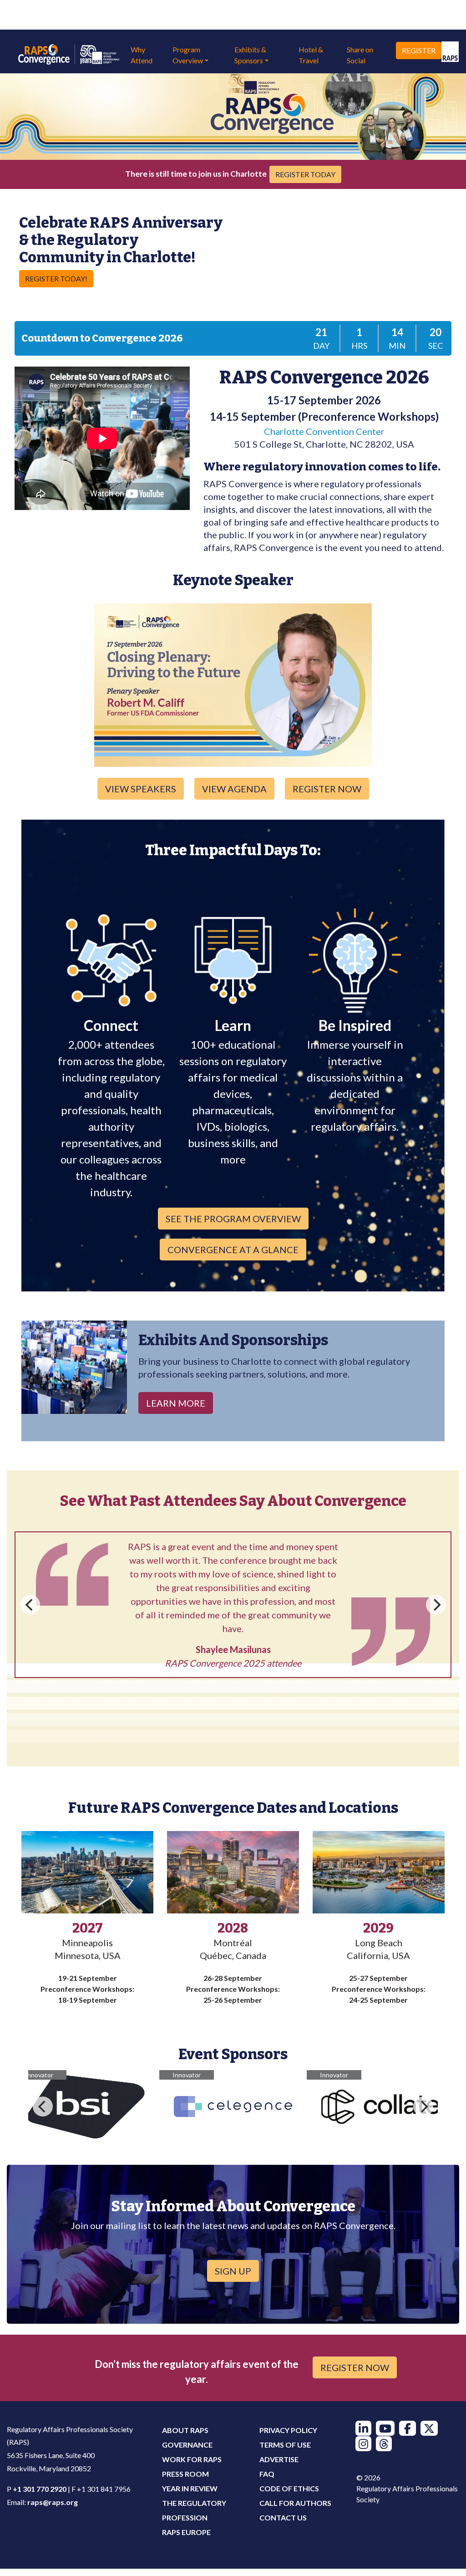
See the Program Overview (233, 1219)
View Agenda (234, 789)
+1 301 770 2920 (40, 2489)
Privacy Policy (288, 2430)
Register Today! (56, 278)
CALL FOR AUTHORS (295, 2503)
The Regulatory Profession (194, 2510)
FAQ (267, 2474)
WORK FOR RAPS (192, 2459)
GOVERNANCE (187, 2445)
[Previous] (30, 1639)
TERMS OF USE (285, 2445)
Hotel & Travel (311, 55)
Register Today (305, 174)
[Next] (436, 1639)
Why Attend (142, 55)
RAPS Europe (186, 2532)
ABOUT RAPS (185, 2430)
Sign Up (233, 2271)
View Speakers (141, 789)
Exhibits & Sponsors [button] (250, 55)
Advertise (279, 2459)
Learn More (176, 1403)
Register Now (327, 789)
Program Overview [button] (188, 55)
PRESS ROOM (185, 2474)
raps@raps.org (53, 2502)
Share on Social (360, 55)
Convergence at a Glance (233, 1250)
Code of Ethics (289, 2488)
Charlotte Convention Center (324, 431)
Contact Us (283, 2517)
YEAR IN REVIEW (190, 2488)
